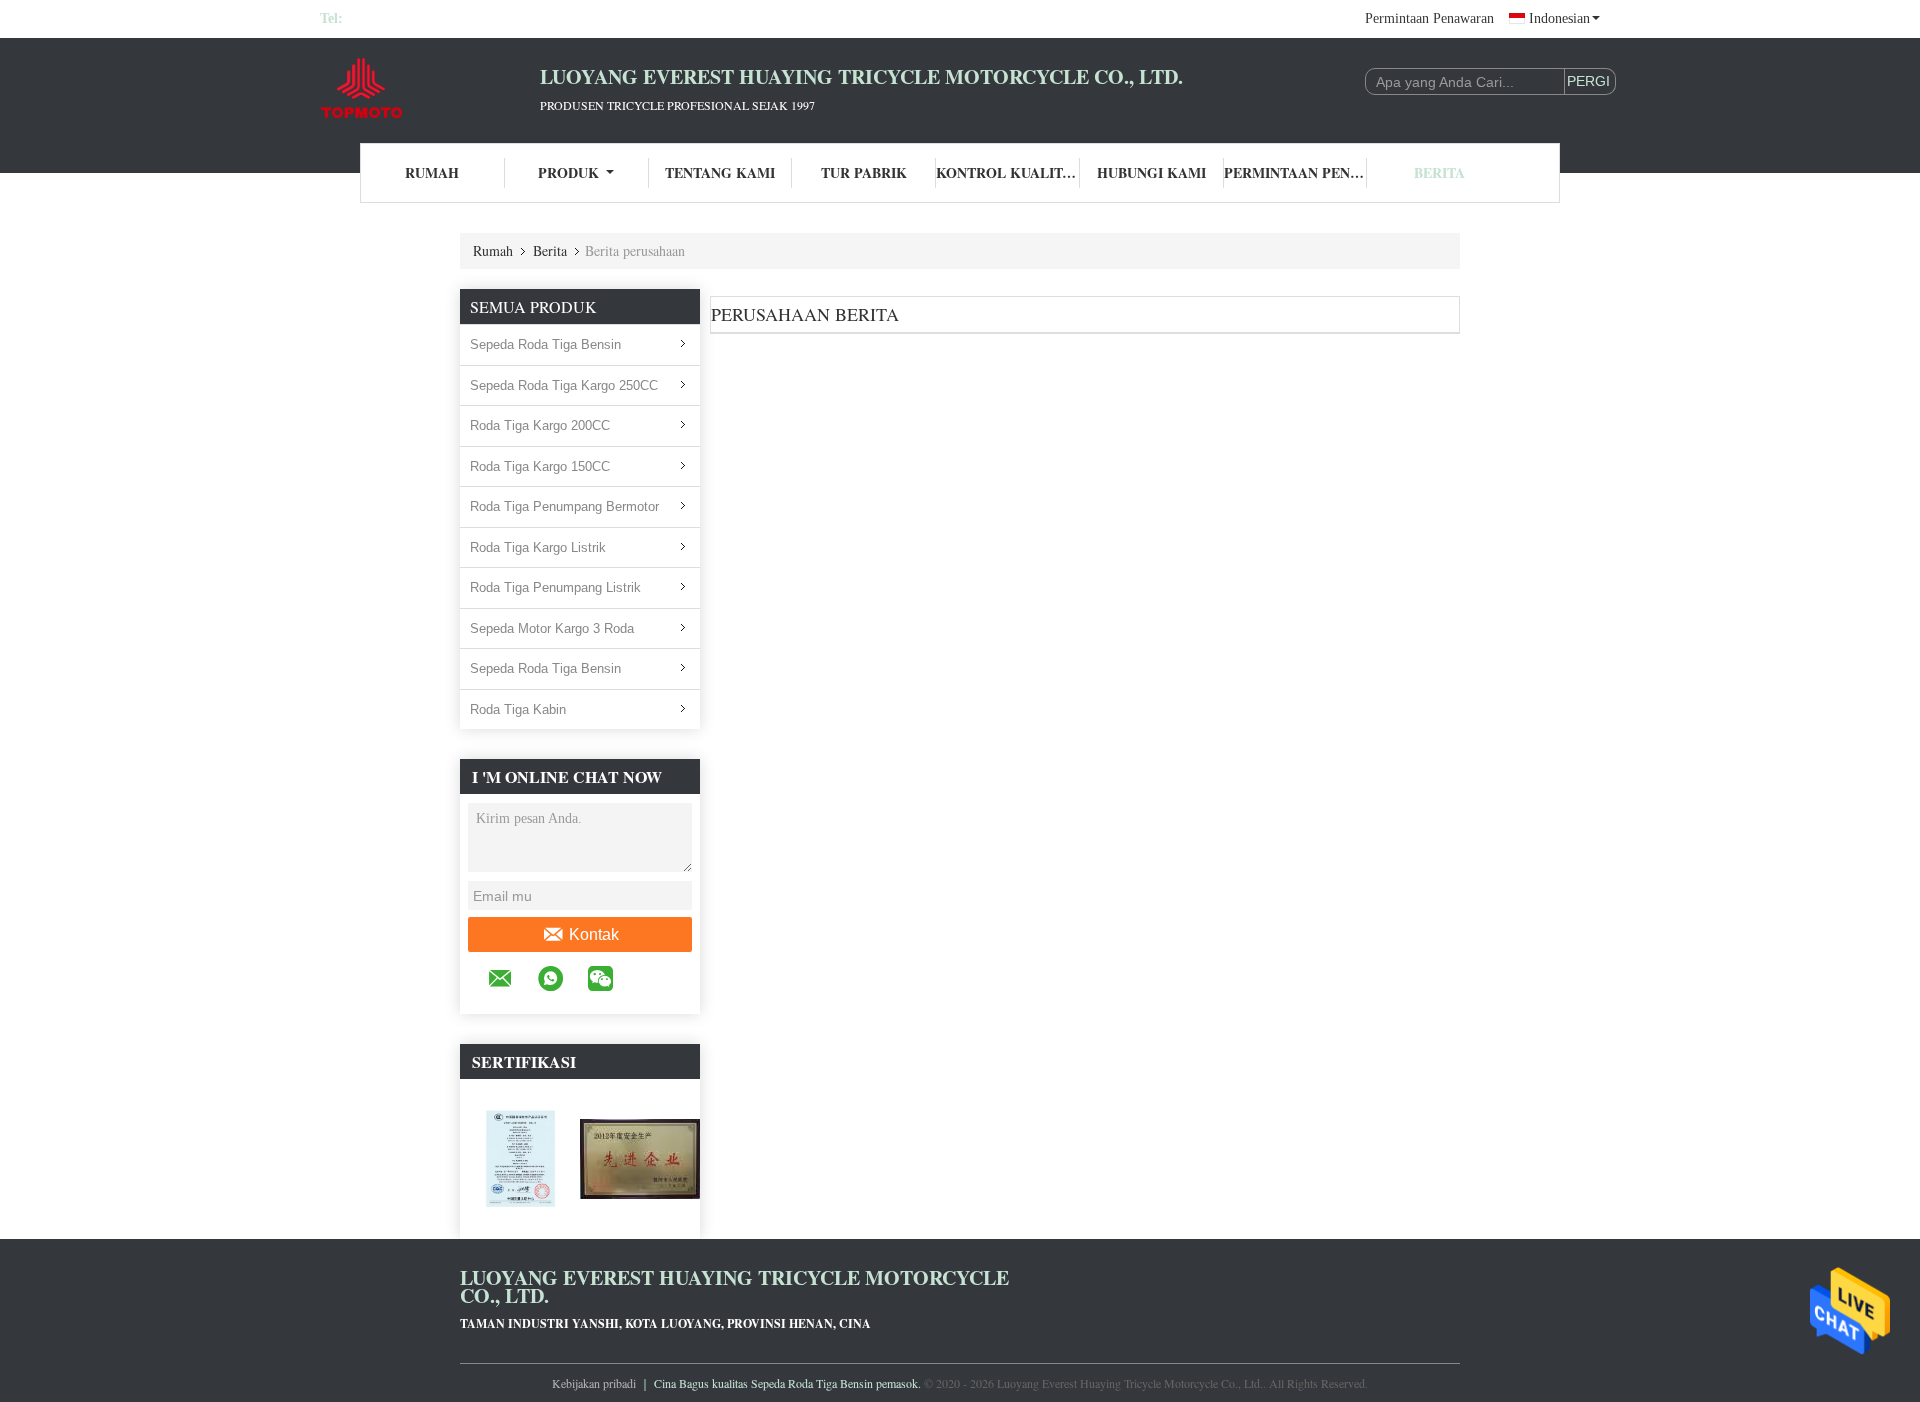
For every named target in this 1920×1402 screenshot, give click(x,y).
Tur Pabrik (864, 172)
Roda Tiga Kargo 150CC (540, 466)
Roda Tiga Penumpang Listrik (555, 587)
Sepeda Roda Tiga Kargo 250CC (564, 385)
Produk (568, 172)
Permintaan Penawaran (1429, 18)
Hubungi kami (1151, 172)
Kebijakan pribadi (594, 1383)
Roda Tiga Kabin (518, 709)
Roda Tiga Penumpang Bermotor (564, 506)
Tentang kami (720, 172)
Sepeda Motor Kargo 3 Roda (552, 628)
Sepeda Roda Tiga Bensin (545, 344)
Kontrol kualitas (1008, 172)
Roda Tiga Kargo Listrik (538, 547)
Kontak (594, 934)
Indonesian (1559, 18)
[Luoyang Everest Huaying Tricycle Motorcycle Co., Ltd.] (430, 88)
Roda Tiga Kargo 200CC (540, 425)
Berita (1439, 172)
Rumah (432, 172)
